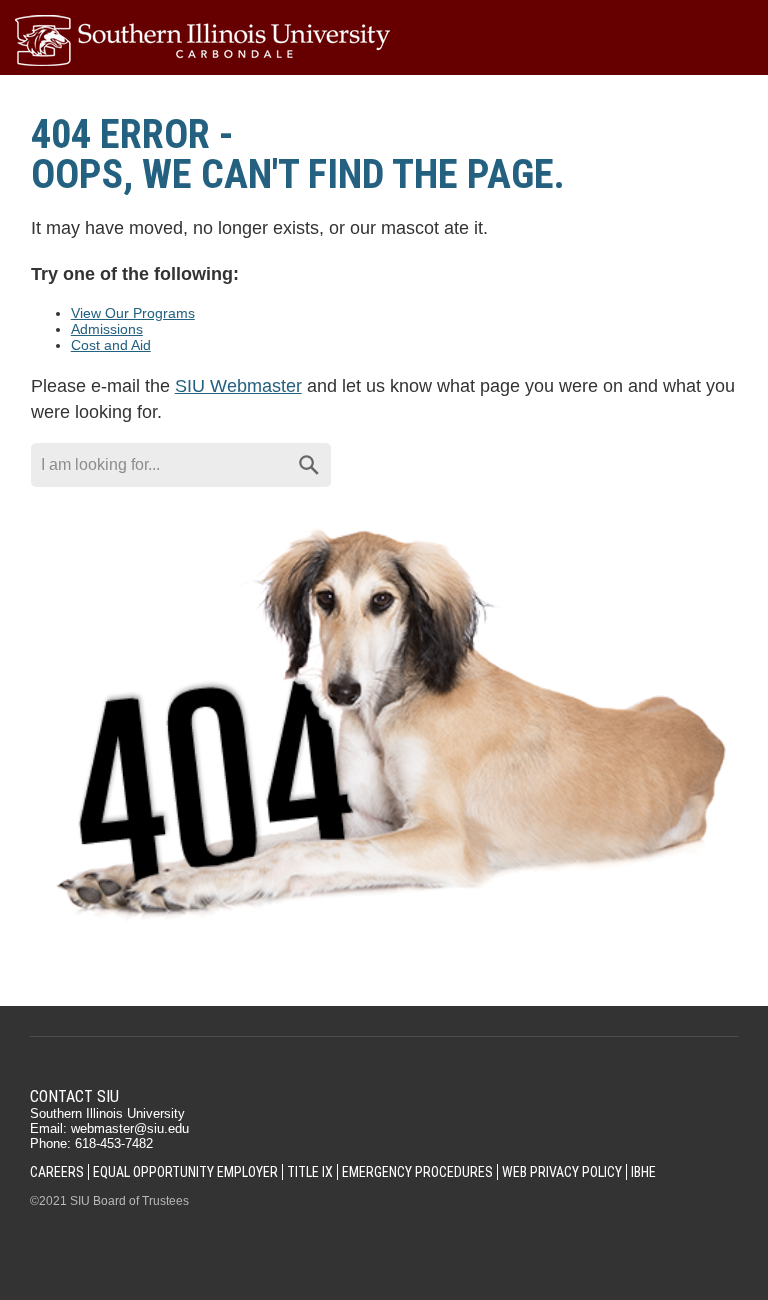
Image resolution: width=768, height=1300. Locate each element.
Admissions (107, 329)
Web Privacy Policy (562, 1172)
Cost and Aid (111, 345)
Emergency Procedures (417, 1172)
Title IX (310, 1172)
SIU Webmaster (238, 386)
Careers (57, 1172)
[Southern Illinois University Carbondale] (384, 40)
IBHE (643, 1172)
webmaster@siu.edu (130, 1128)
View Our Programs (133, 313)
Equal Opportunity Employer (185, 1172)
